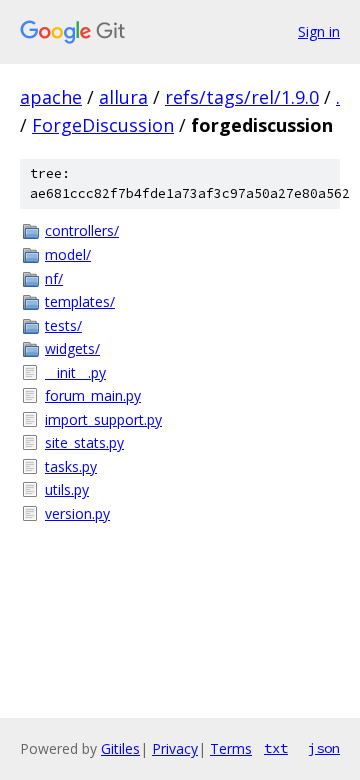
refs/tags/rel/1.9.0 (242, 97)
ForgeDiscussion (103, 125)
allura (123, 97)
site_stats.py (84, 442)
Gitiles (120, 748)
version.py (77, 513)
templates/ (80, 301)
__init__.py (75, 372)
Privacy (175, 748)
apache (51, 97)
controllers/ (82, 230)
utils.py (67, 489)
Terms (231, 748)
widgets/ (72, 348)
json (324, 748)
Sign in (319, 31)
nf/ (54, 278)
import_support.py (103, 419)
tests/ (63, 325)
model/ (68, 254)
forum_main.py (93, 395)
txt (276, 748)
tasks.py (71, 466)
